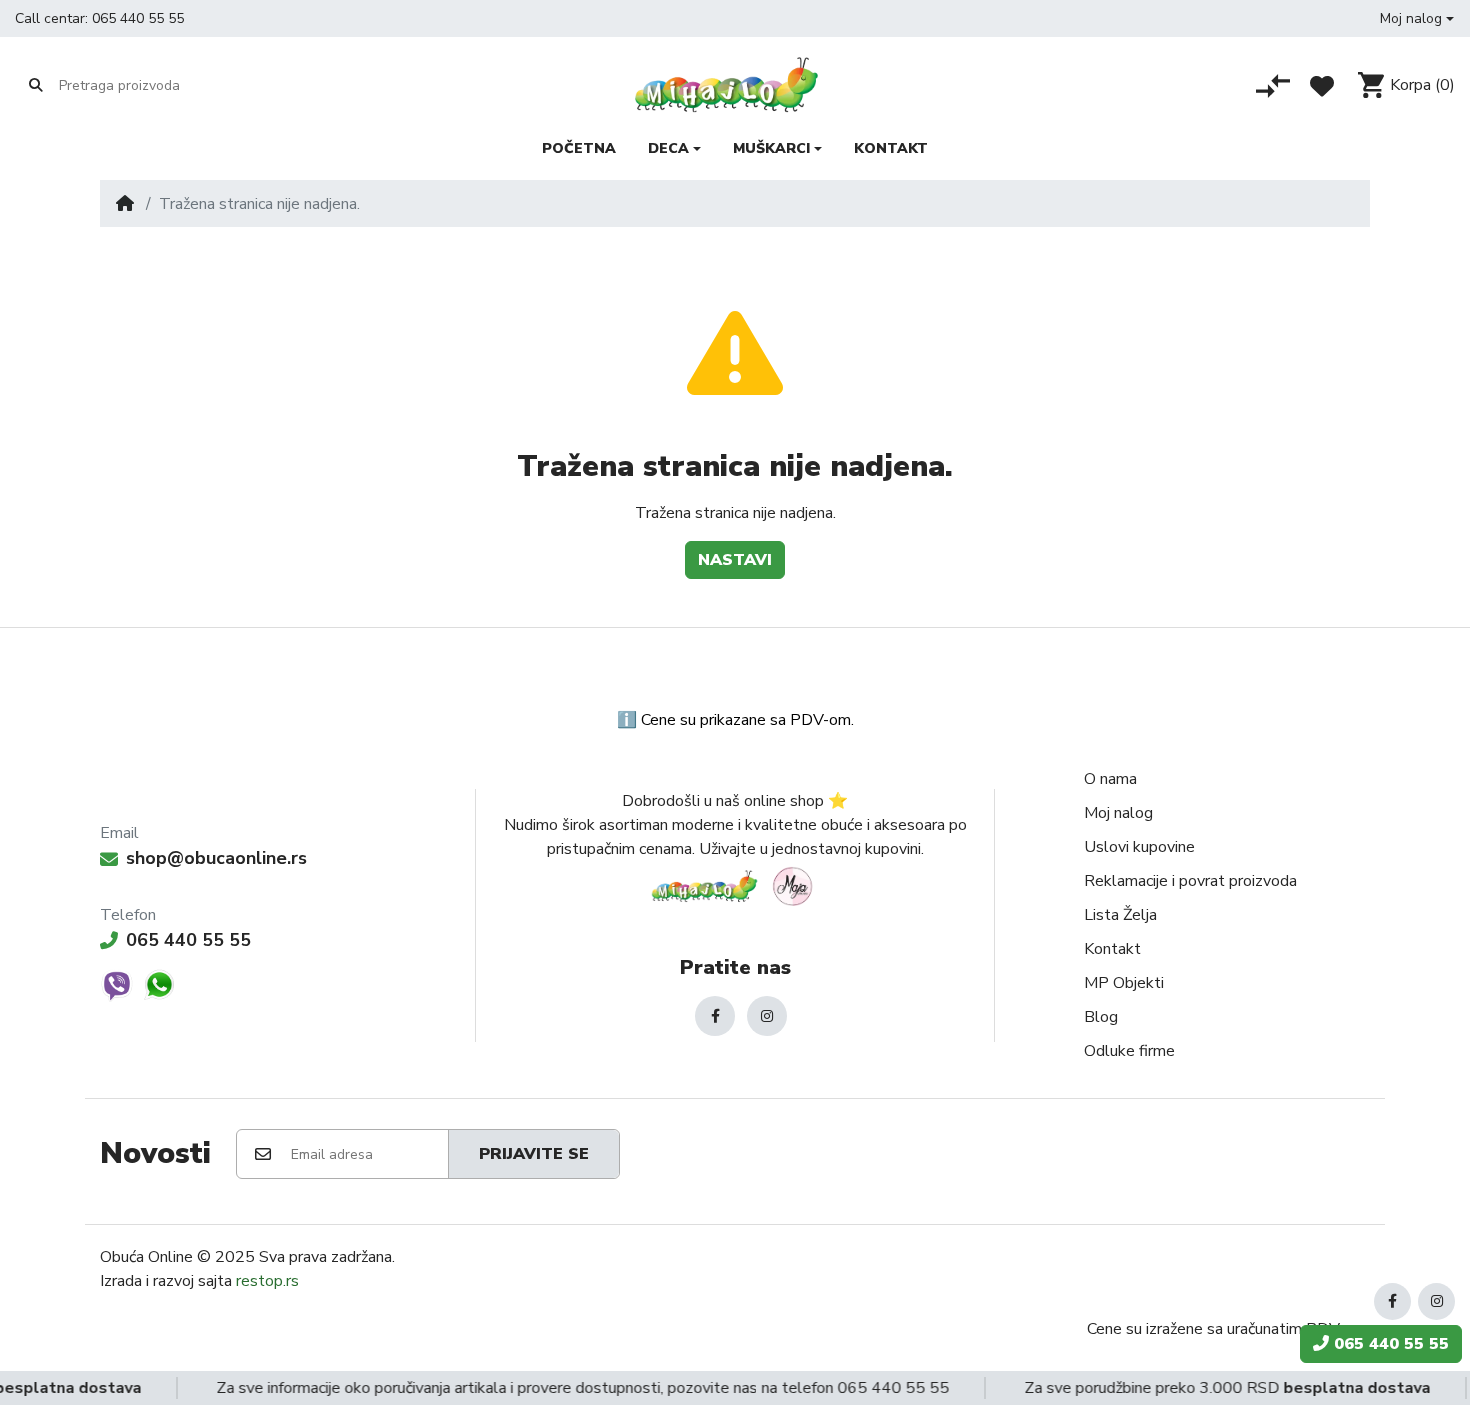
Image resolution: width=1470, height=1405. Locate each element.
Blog (1101, 1017)
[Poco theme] (735, 886)
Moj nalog (1118, 813)
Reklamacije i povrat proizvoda (1190, 881)
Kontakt (1112, 949)
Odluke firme (1129, 1051)
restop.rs (267, 1281)
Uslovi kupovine (1139, 847)
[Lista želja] (1322, 86)
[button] (1417, 18)
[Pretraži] (36, 85)
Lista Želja (1120, 915)
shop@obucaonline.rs (216, 858)
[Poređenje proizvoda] (1273, 86)
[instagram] (767, 1016)
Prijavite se (534, 1154)
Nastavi (735, 560)
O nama (1110, 779)
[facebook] (715, 1016)
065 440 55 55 (138, 18)
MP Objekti (1124, 983)
